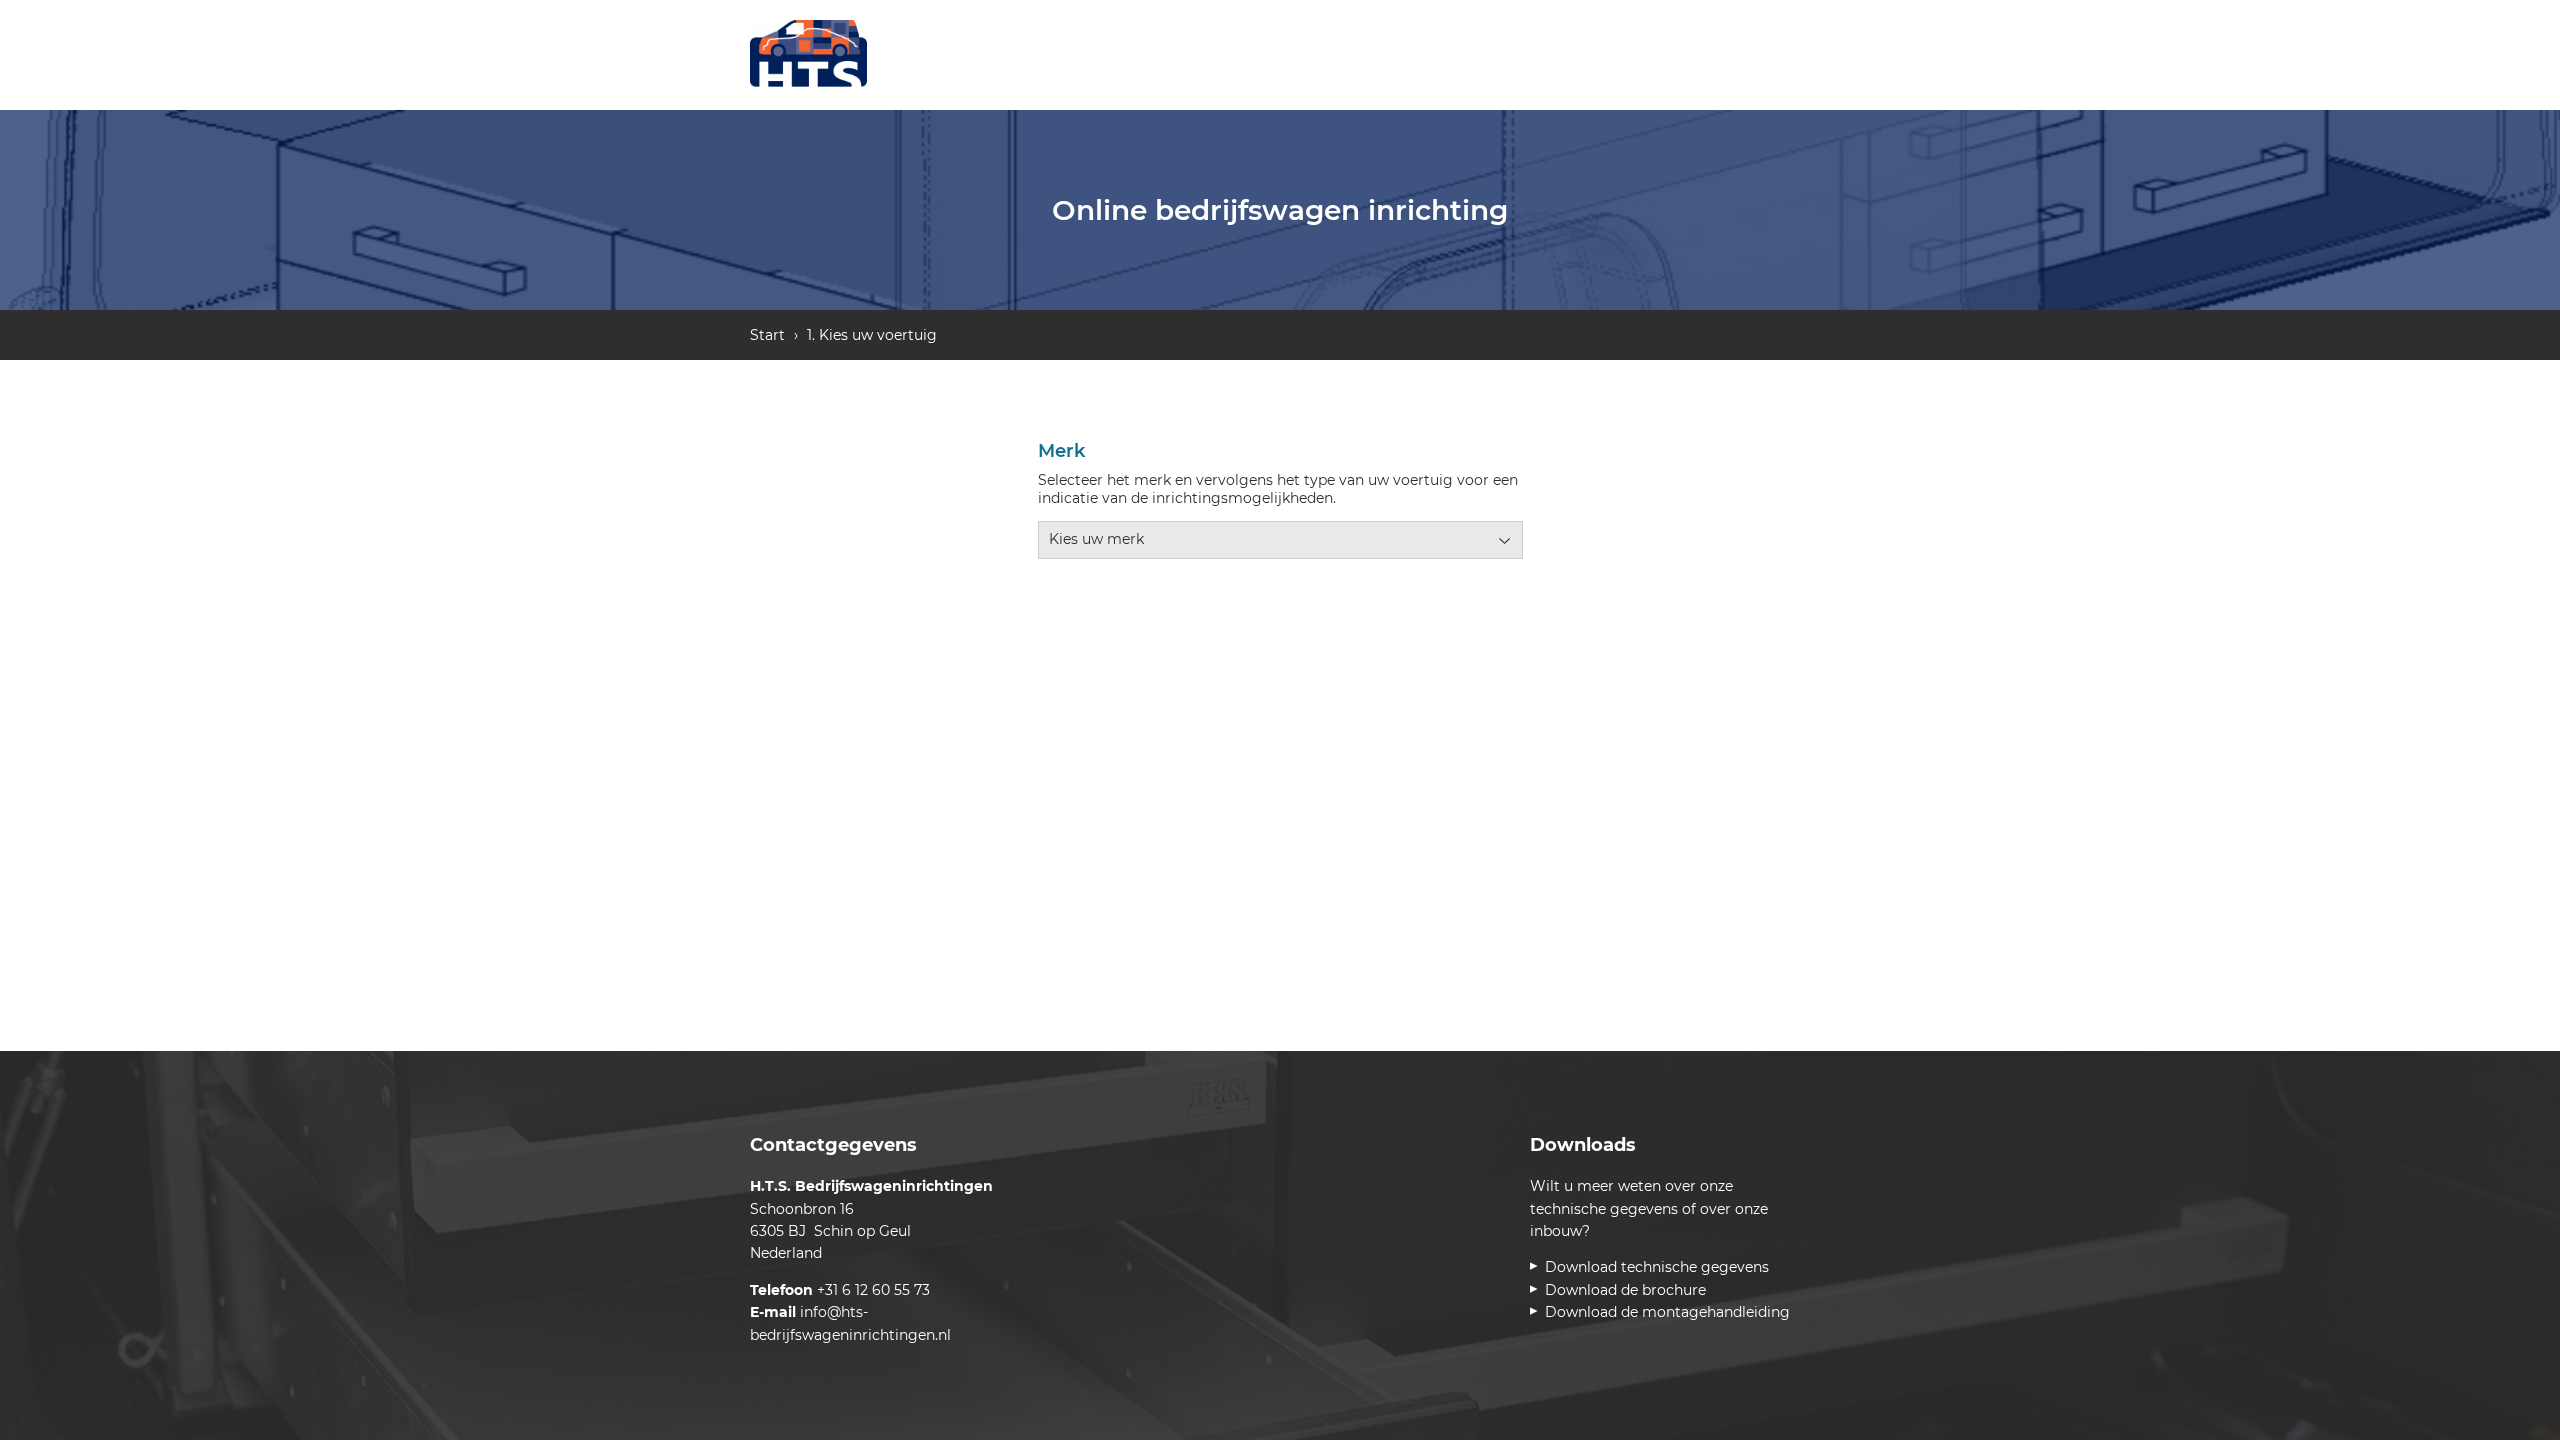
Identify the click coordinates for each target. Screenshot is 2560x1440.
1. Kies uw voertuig (872, 335)
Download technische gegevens (1660, 1267)
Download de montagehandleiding (1671, 1312)
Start (767, 335)
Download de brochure (1629, 1290)
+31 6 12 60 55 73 (873, 1290)
